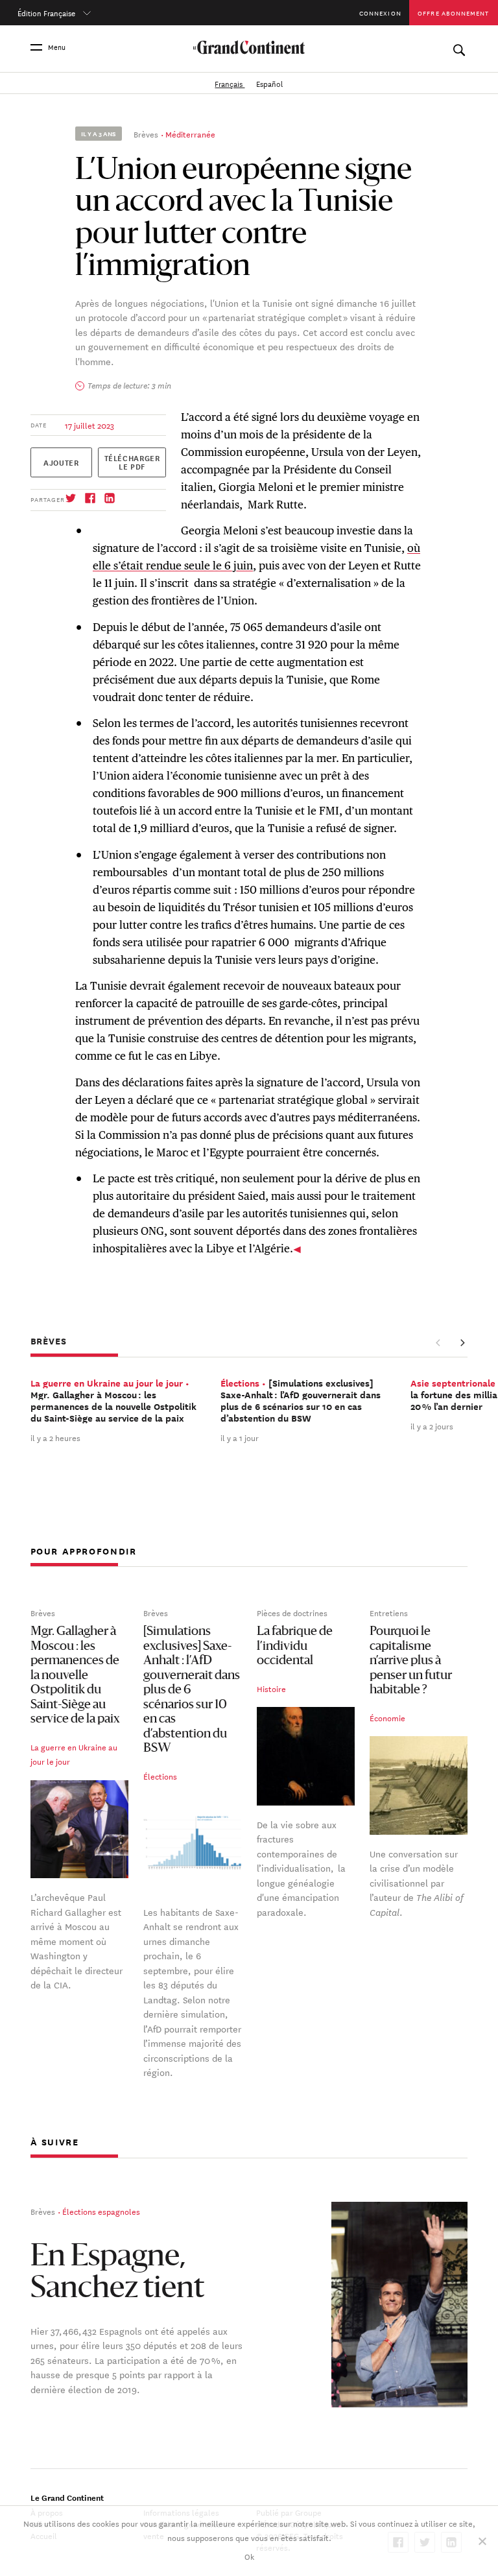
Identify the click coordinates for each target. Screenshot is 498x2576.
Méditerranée (190, 134)
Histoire (271, 1688)
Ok (249, 2556)
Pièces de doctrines (292, 1612)
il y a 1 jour (240, 1437)
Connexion (380, 13)
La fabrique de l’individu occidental (295, 1647)
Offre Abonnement (453, 13)
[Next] (462, 1342)
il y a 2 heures (55, 1437)
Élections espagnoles (101, 2211)
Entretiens (389, 1612)
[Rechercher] (459, 47)
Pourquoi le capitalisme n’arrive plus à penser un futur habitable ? (411, 1661)
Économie (387, 1717)
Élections (160, 1776)
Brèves (146, 134)
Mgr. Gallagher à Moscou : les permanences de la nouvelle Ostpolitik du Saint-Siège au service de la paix (75, 1676)
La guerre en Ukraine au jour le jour (74, 1754)
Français (230, 83)
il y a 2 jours (432, 1425)
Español (269, 83)
